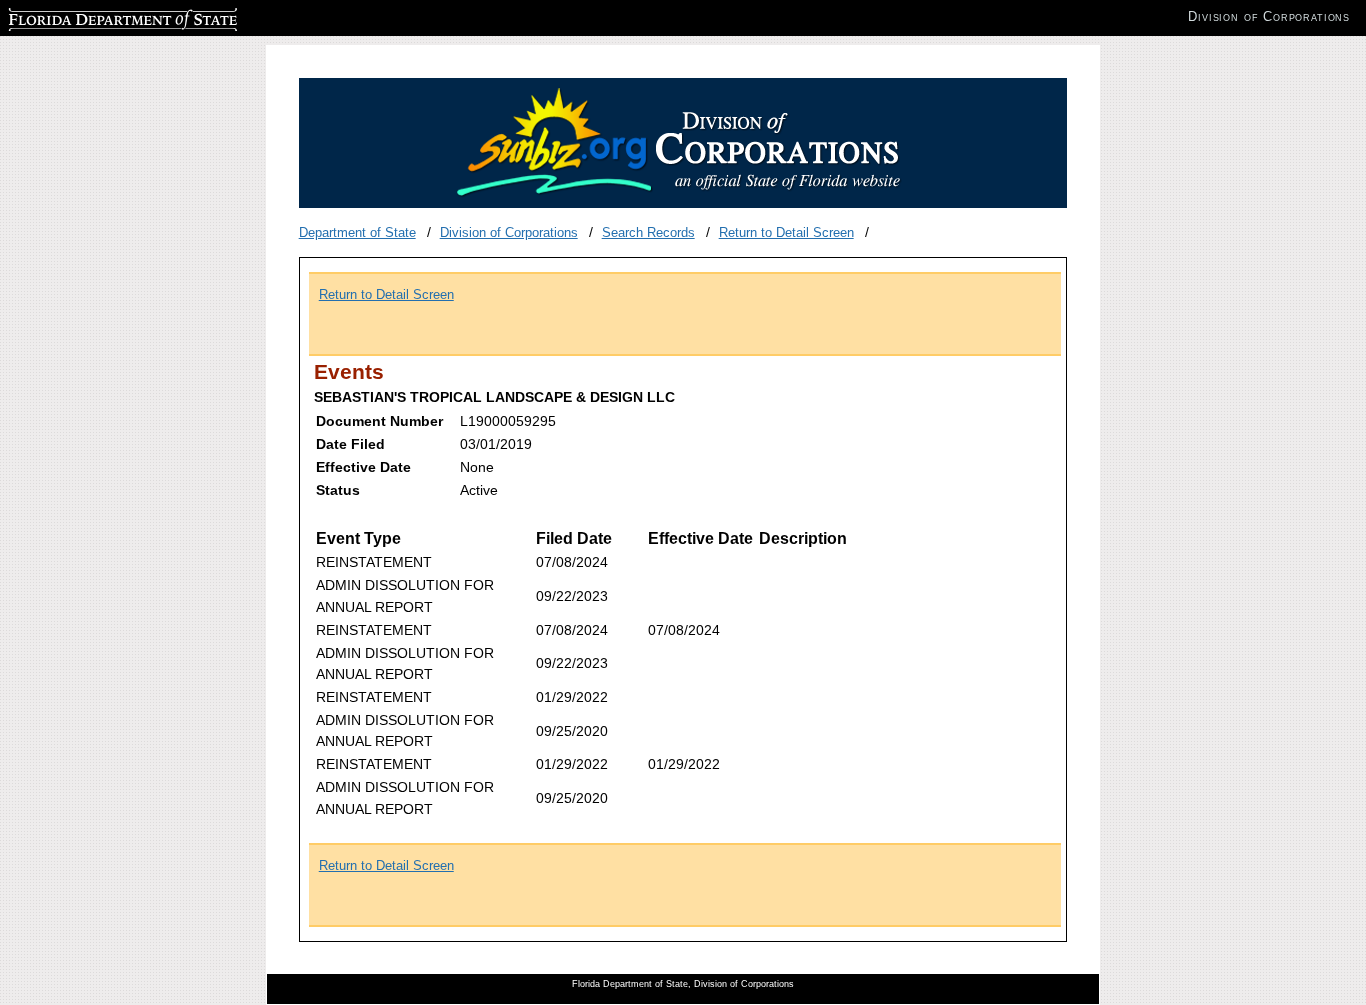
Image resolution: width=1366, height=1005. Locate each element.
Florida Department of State (88, 16)
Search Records (648, 232)
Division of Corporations (509, 232)
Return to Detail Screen (786, 232)
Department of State (357, 232)
